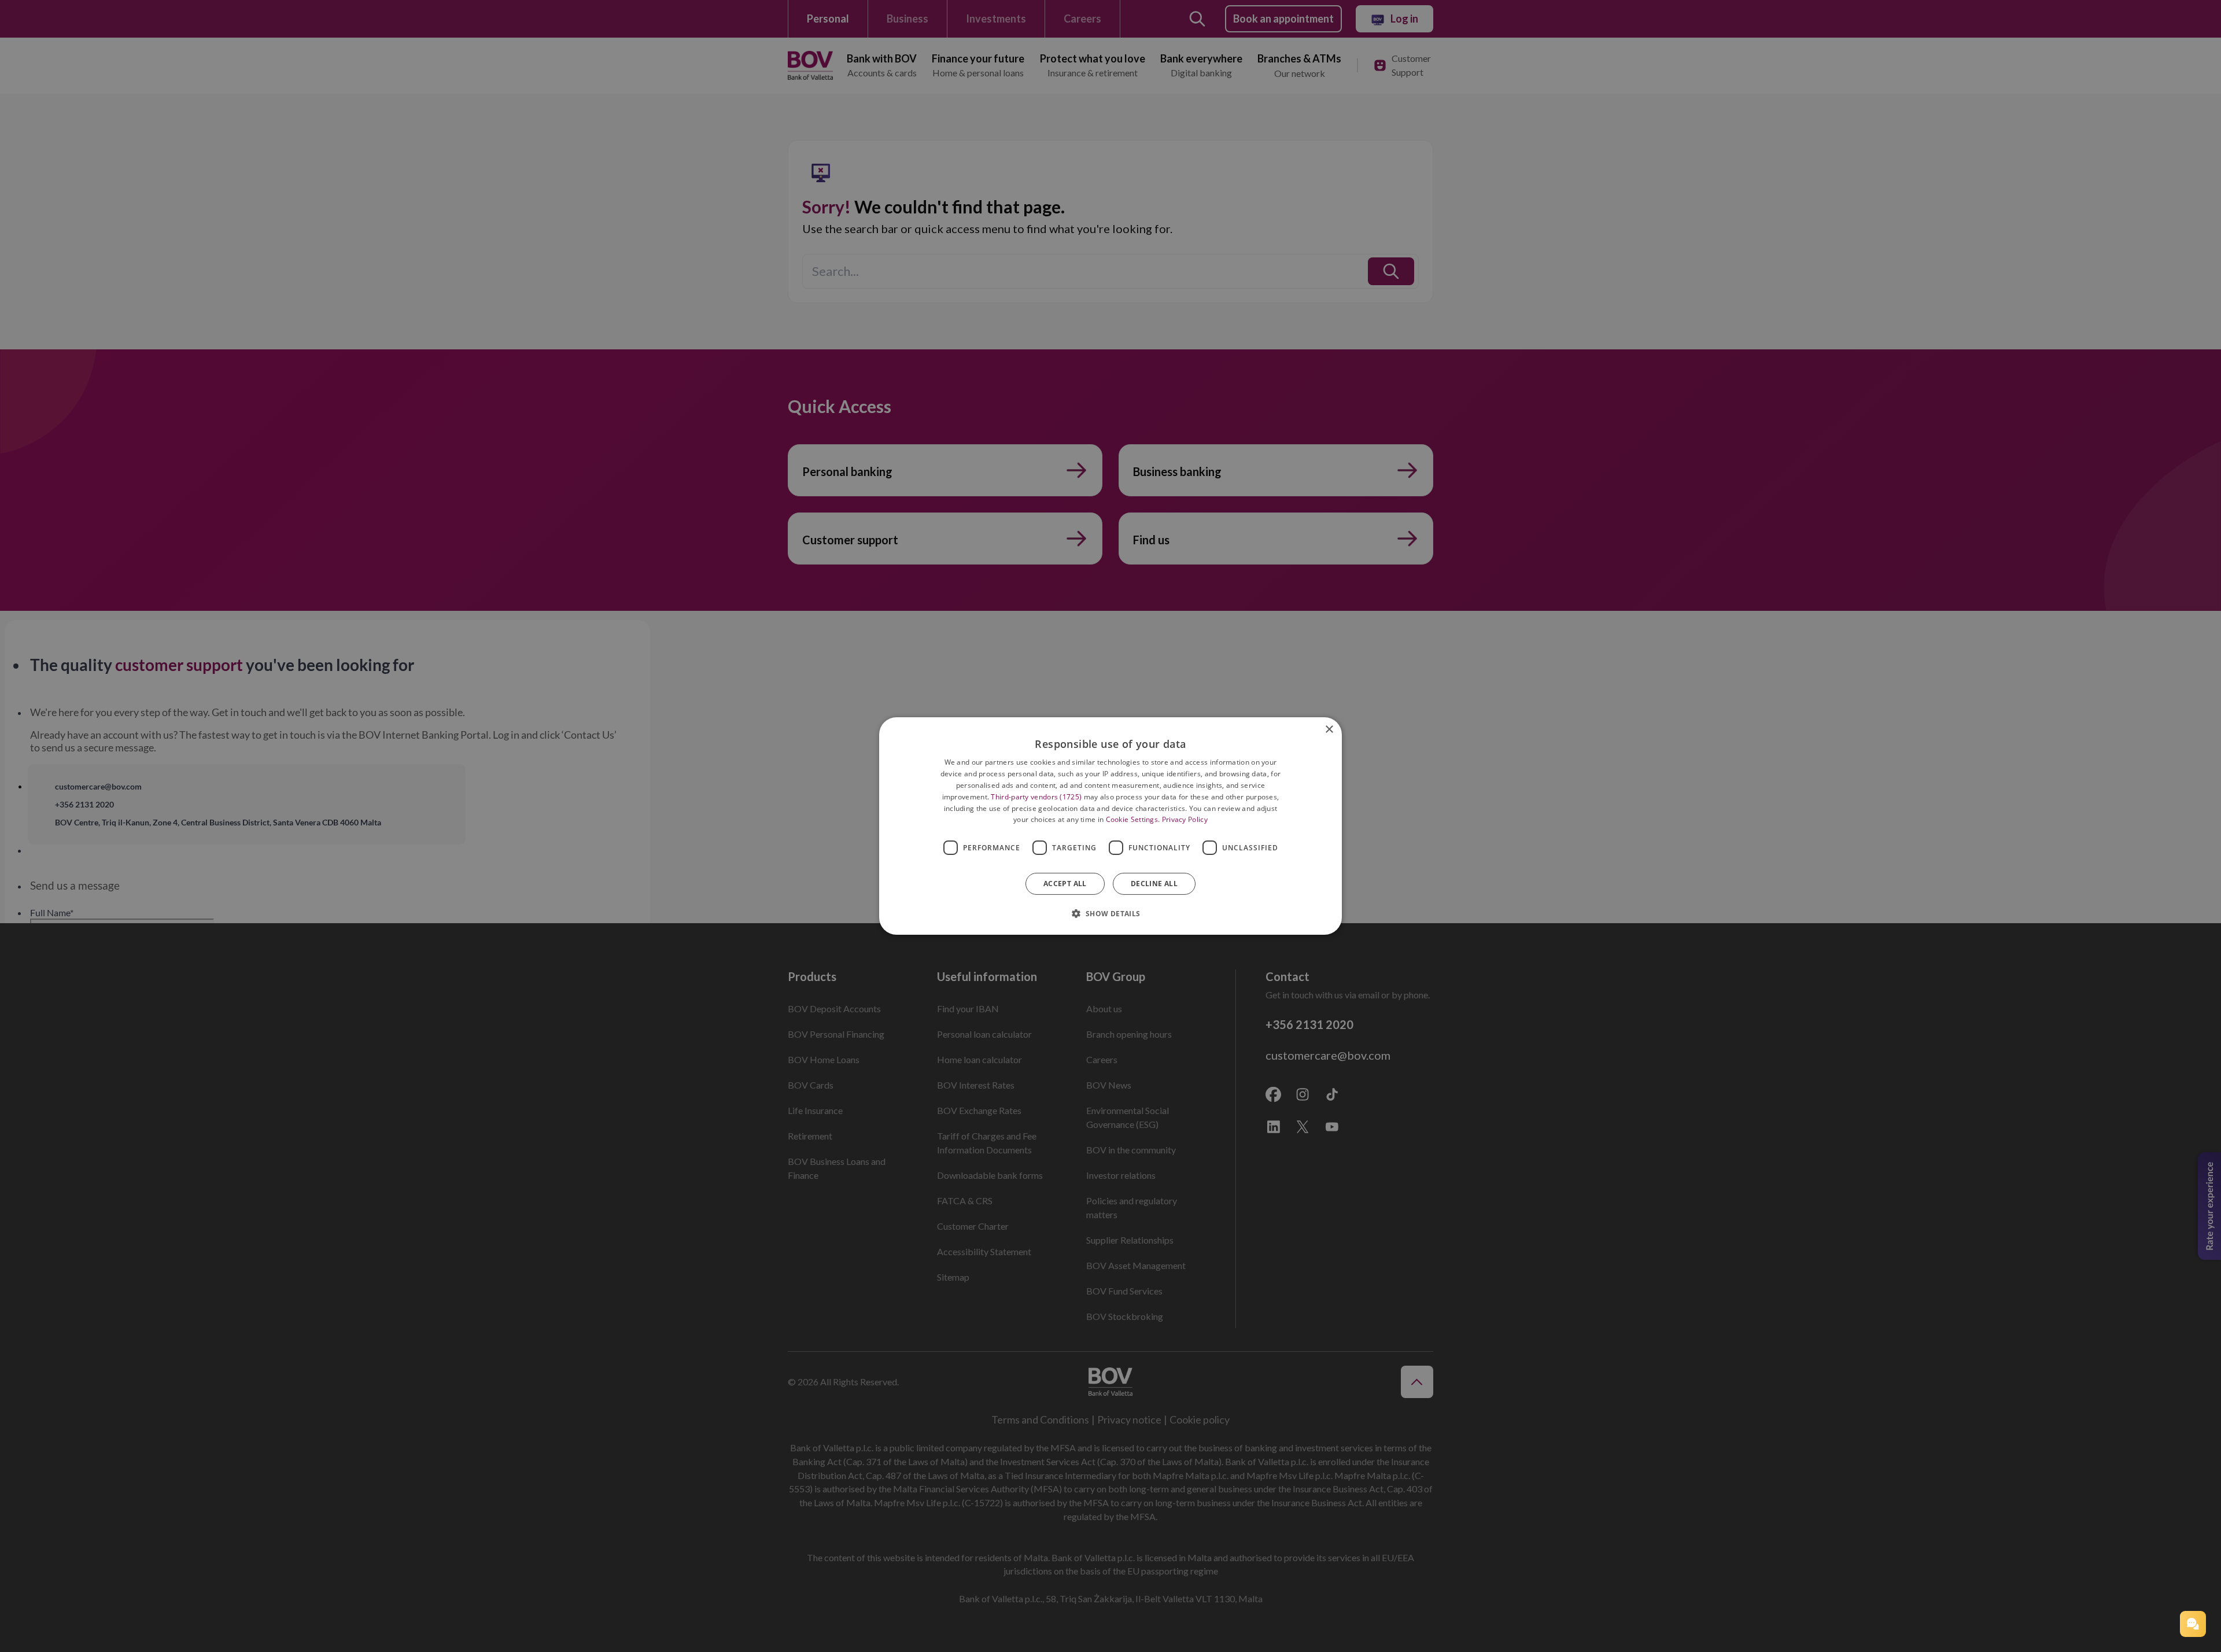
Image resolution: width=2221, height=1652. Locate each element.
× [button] (1329, 730)
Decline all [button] (1154, 884)
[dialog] (1110, 826)
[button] (2193, 1624)
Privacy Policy (1185, 819)
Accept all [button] (1065, 884)
